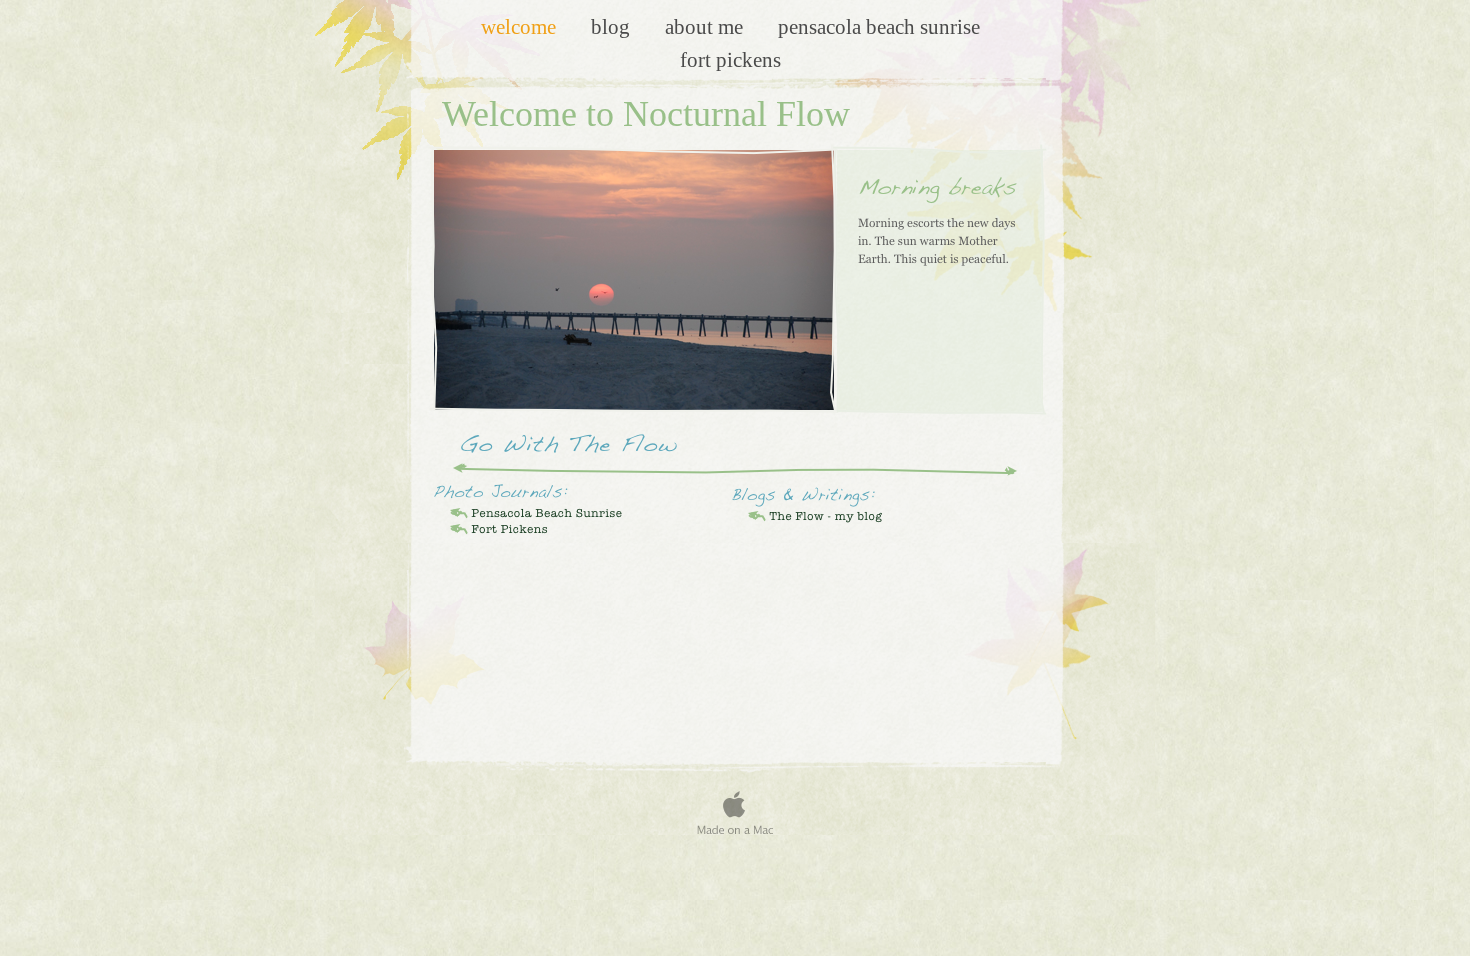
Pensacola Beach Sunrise (879, 26)
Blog (613, 26)
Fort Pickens (730, 59)
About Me (706, 26)
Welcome (521, 26)
